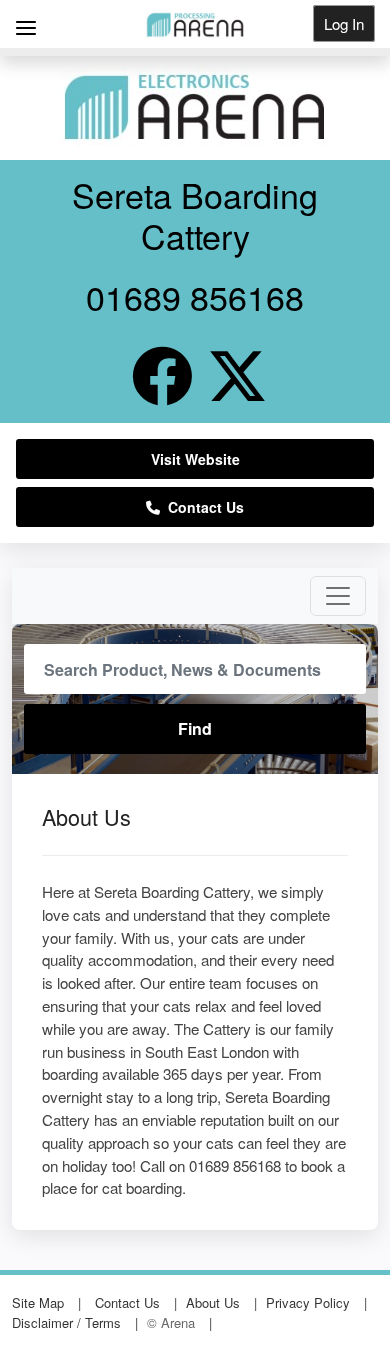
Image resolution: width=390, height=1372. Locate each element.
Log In (344, 23)
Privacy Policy (308, 1302)
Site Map (38, 1302)
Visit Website (195, 459)
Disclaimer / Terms (66, 1322)
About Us (213, 1302)
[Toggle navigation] (338, 596)
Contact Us (202, 507)
